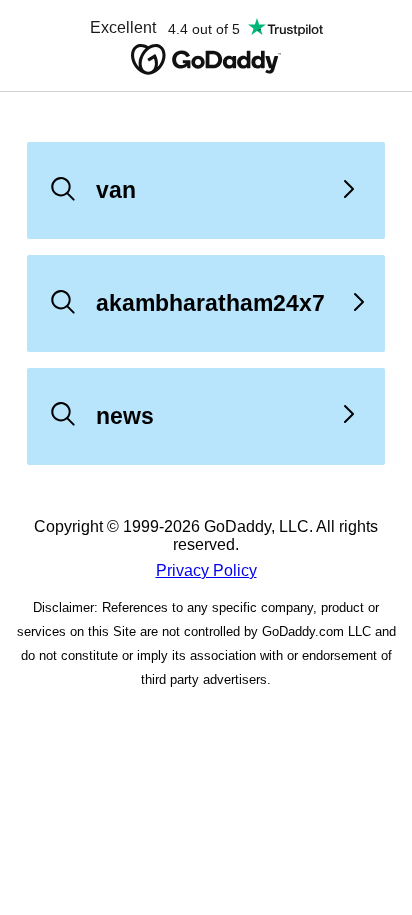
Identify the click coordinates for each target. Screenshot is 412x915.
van (116, 190)
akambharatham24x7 (210, 303)
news (125, 416)
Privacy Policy (206, 570)
